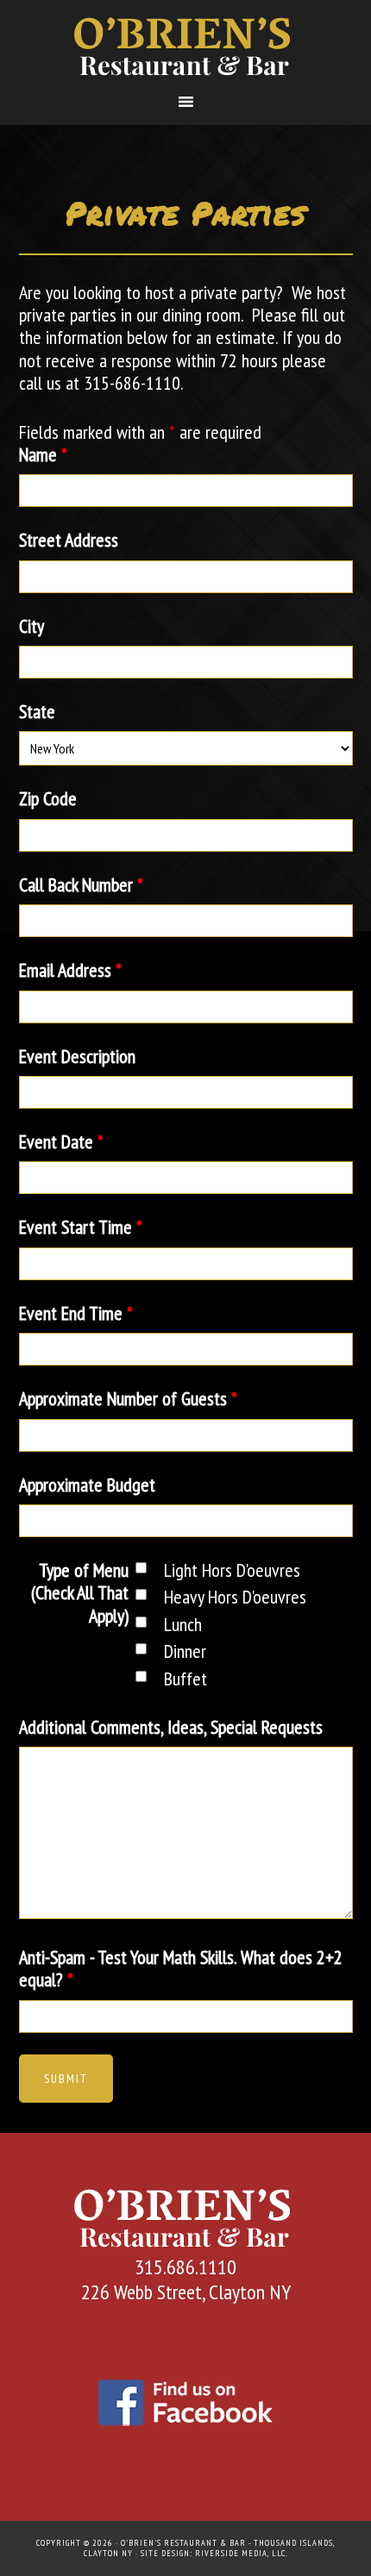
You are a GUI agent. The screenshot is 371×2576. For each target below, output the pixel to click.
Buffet (185, 1679)
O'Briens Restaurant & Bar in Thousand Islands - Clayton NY (186, 46)
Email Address (70, 970)
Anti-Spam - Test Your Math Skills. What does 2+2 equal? (181, 1968)
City (31, 626)
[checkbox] (141, 1568)
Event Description (77, 1056)
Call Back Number (81, 885)
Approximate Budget (87, 1485)
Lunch (183, 1624)
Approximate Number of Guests (128, 1398)
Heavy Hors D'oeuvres (235, 1597)
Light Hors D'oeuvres (232, 1570)
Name (43, 454)
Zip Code (48, 798)
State (37, 711)
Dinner (185, 1651)
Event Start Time (81, 1227)
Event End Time (76, 1313)
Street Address (69, 540)
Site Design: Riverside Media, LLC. (214, 2553)
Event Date (61, 1141)
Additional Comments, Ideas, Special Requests (171, 1727)
